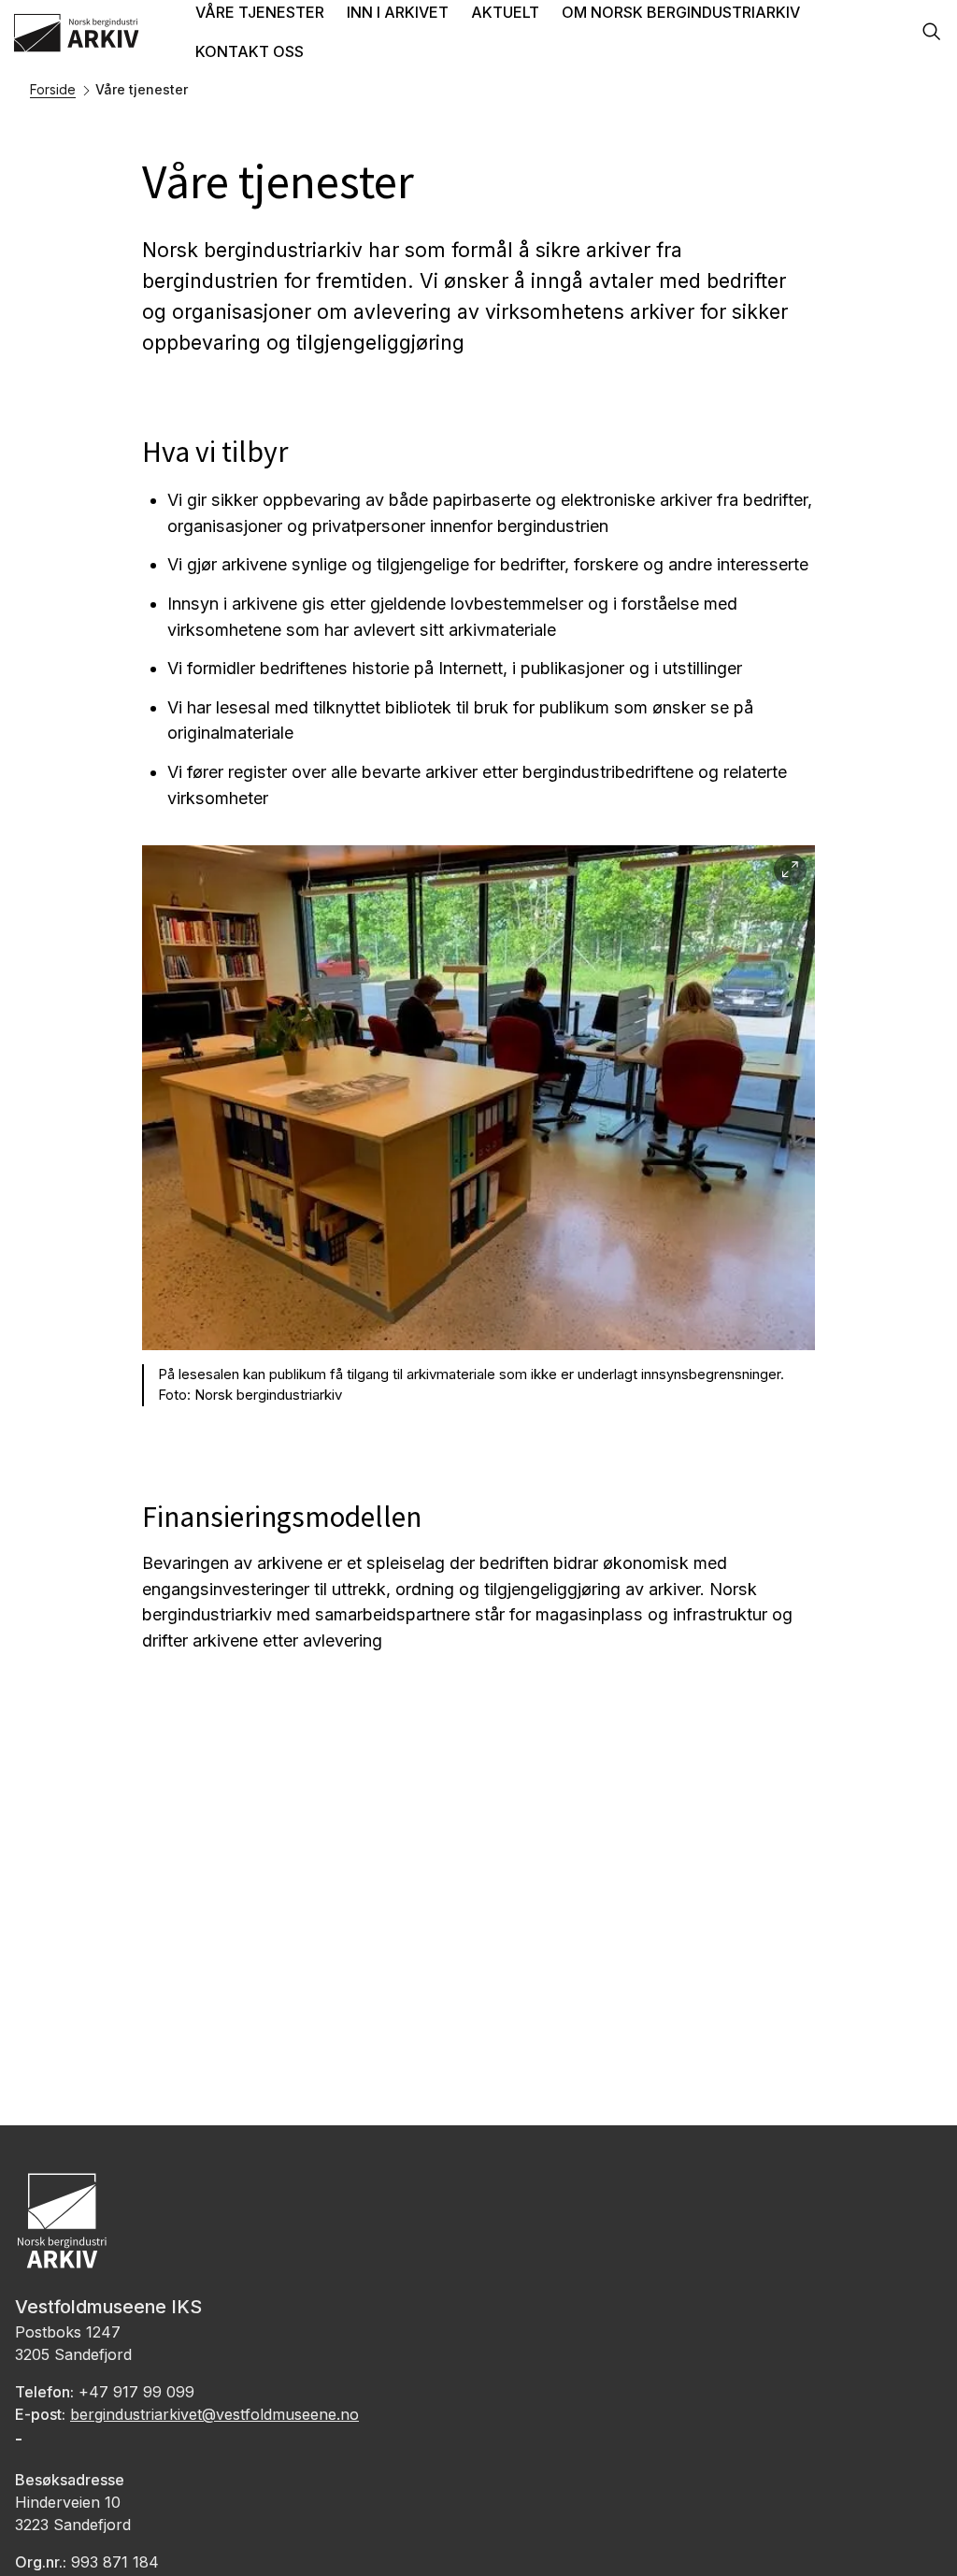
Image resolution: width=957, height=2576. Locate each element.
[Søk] (932, 33)
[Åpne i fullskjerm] (790, 870)
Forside (53, 89)
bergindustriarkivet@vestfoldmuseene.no (214, 2414)
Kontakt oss (250, 51)
